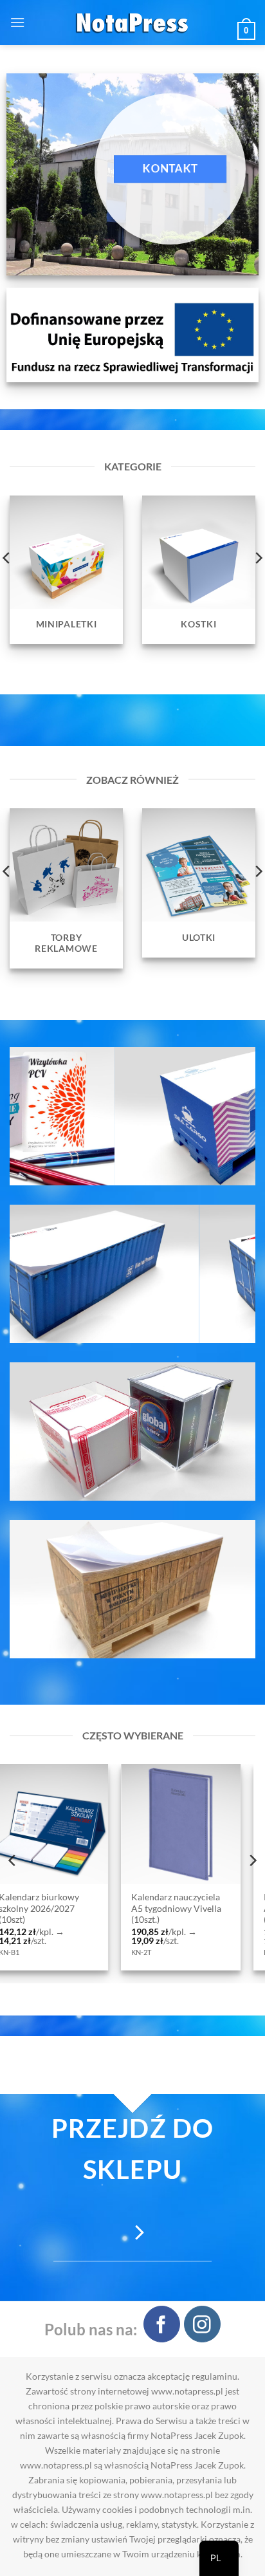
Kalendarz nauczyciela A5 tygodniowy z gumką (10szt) (136, 1908)
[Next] (252, 1860)
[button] (17, 22)
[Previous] (13, 1860)
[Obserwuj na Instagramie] (202, 2324)
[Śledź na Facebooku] (162, 2324)
